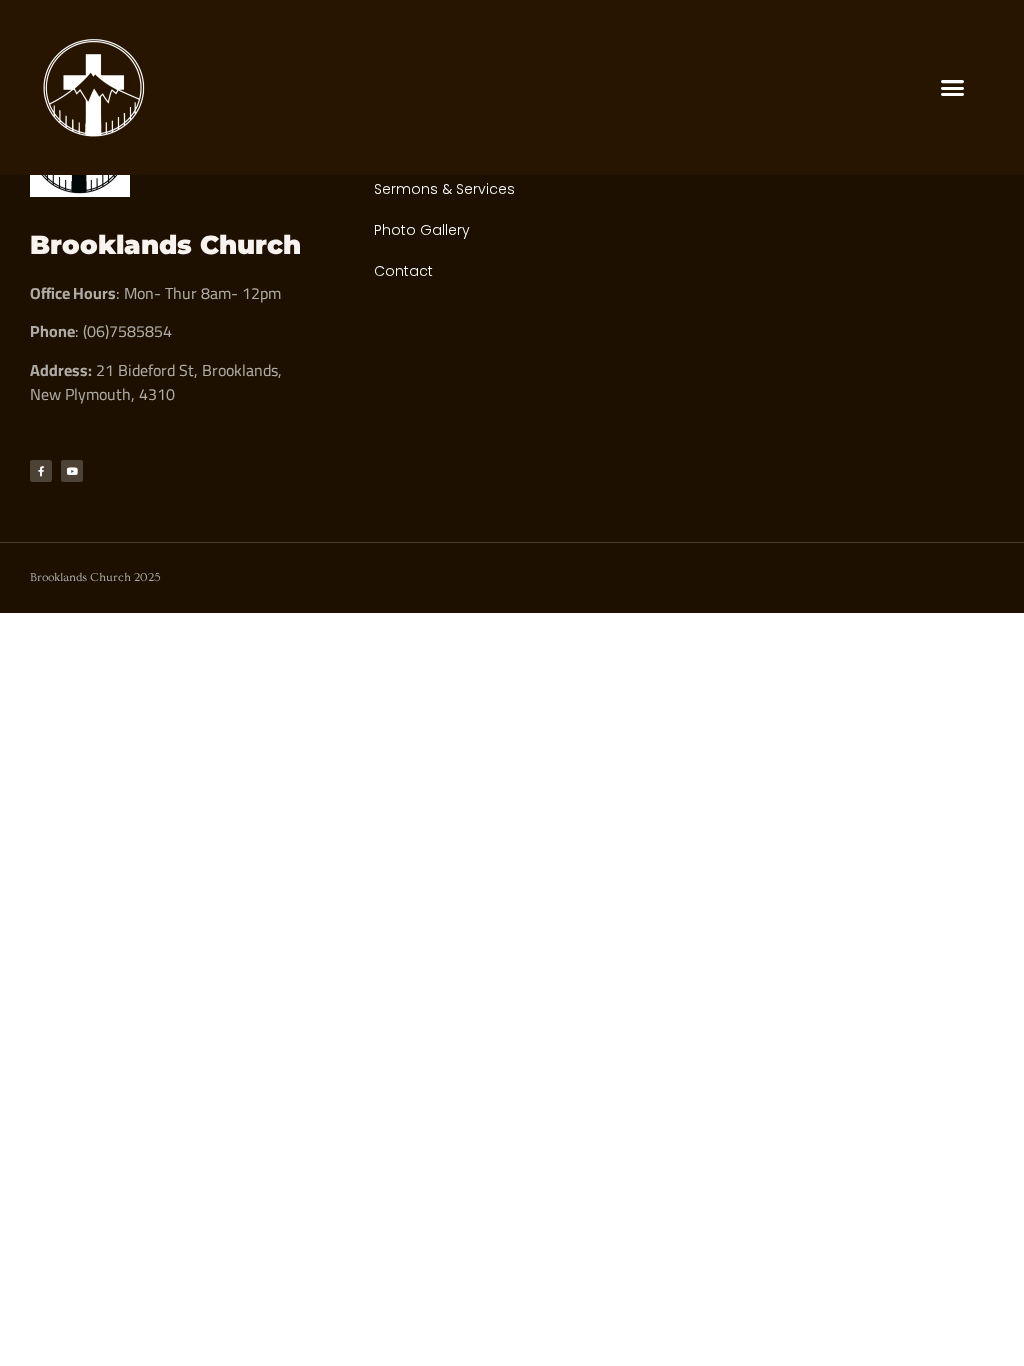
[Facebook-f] (41, 471)
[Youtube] (72, 471)
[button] (953, 88)
